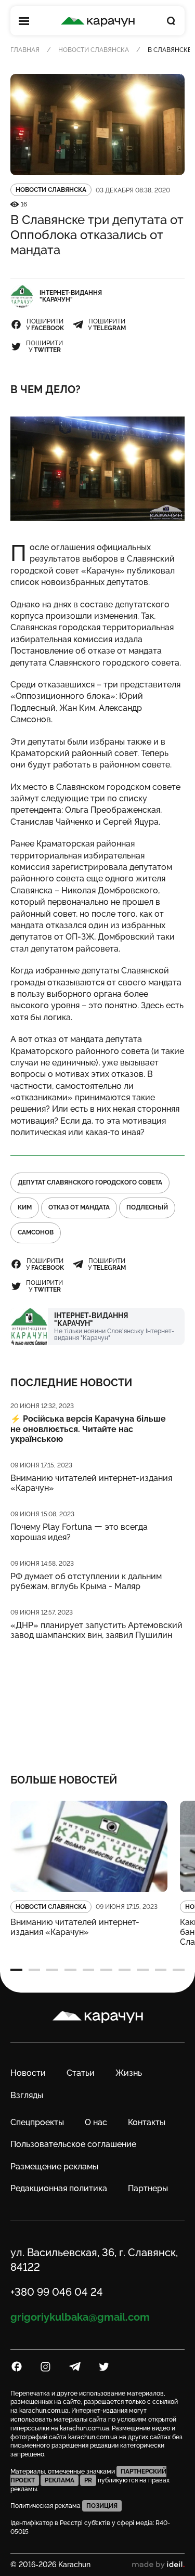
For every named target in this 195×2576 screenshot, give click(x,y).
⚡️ (88, 1429)
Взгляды (27, 2095)
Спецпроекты (37, 2122)
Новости (28, 2073)
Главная (25, 50)
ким (25, 1207)
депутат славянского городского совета (90, 1182)
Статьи (81, 2073)
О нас (96, 2122)
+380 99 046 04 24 (57, 2292)
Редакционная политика (59, 2188)
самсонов (36, 1232)
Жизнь (129, 2073)
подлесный (147, 1207)
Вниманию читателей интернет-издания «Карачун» (91, 1483)
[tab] (16, 1970)
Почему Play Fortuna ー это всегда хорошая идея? (79, 1532)
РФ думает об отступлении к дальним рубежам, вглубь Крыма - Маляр (86, 1581)
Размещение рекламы (54, 2167)
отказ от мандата (79, 1207)
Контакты (147, 2122)
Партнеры (148, 2188)
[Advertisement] (97, 1700)
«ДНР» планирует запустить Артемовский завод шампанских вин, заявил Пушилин (96, 1630)
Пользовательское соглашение (73, 2144)
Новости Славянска (94, 50)
